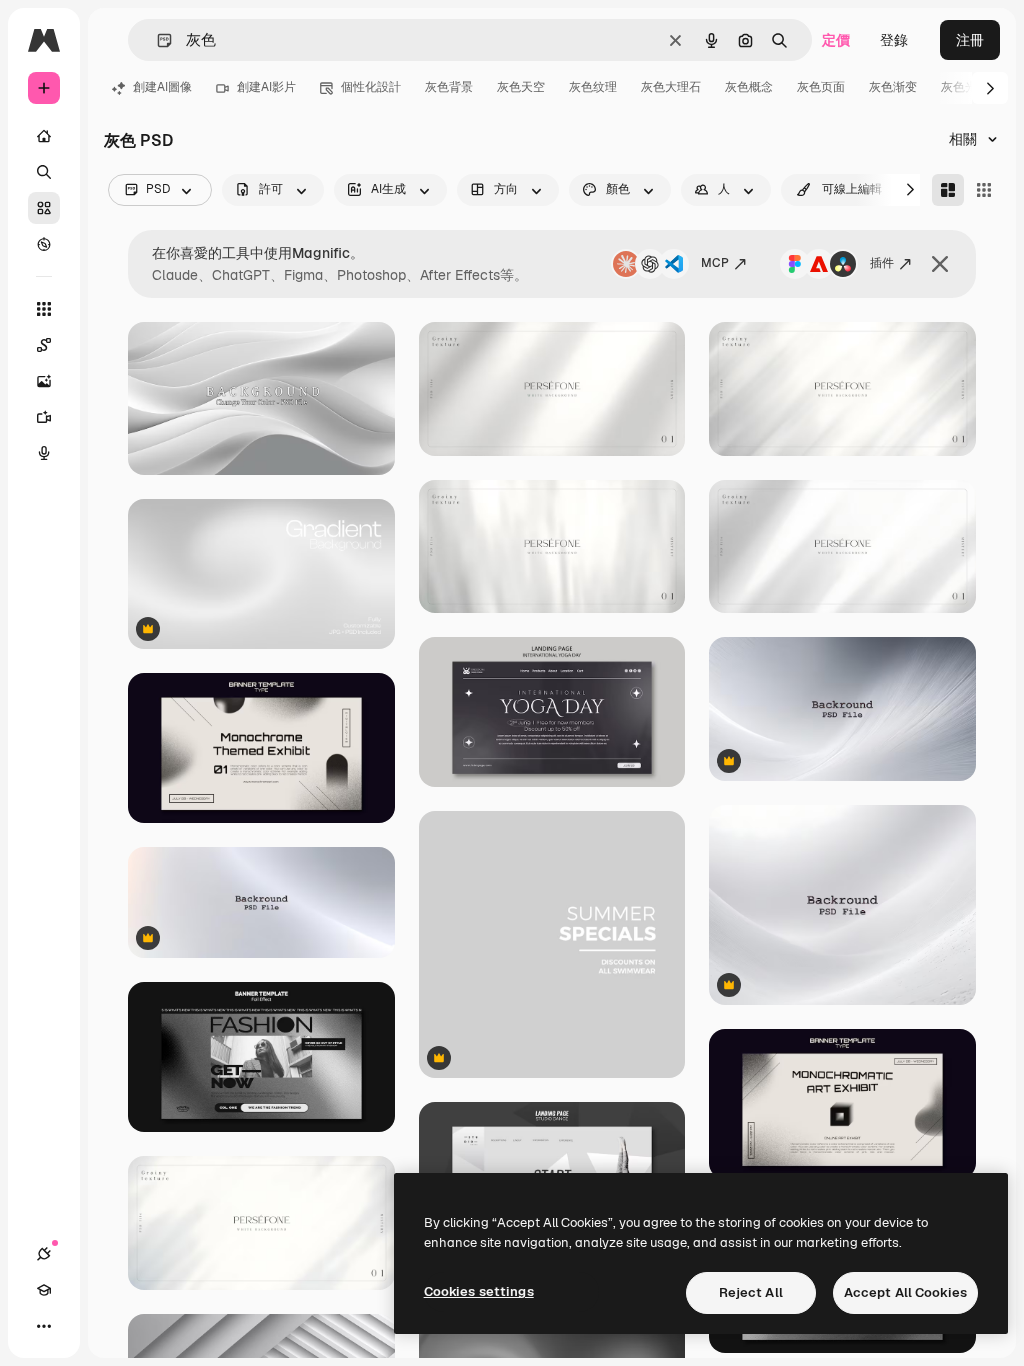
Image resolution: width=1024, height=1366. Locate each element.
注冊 (970, 40)
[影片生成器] (44, 417)
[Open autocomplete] (156, 40)
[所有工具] (44, 309)
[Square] (984, 190)
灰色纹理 (593, 87)
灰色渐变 (893, 87)
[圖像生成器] (44, 381)
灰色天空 (521, 87)
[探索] (44, 244)
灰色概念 (749, 87)
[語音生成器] (44, 453)
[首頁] (44, 136)
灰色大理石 (671, 87)
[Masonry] (948, 190)
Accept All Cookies (905, 1292)
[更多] (44, 1326)
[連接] (44, 1254)
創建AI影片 (266, 87)
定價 (836, 40)
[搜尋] (44, 172)
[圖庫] (44, 208)
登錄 (894, 40)
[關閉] (940, 264)
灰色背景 (449, 87)
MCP (715, 263)
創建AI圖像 (162, 87)
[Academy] (44, 1290)
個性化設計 (371, 87)
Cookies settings (479, 1291)
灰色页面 (821, 87)
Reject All (751, 1292)
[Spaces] (44, 345)
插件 (882, 263)
